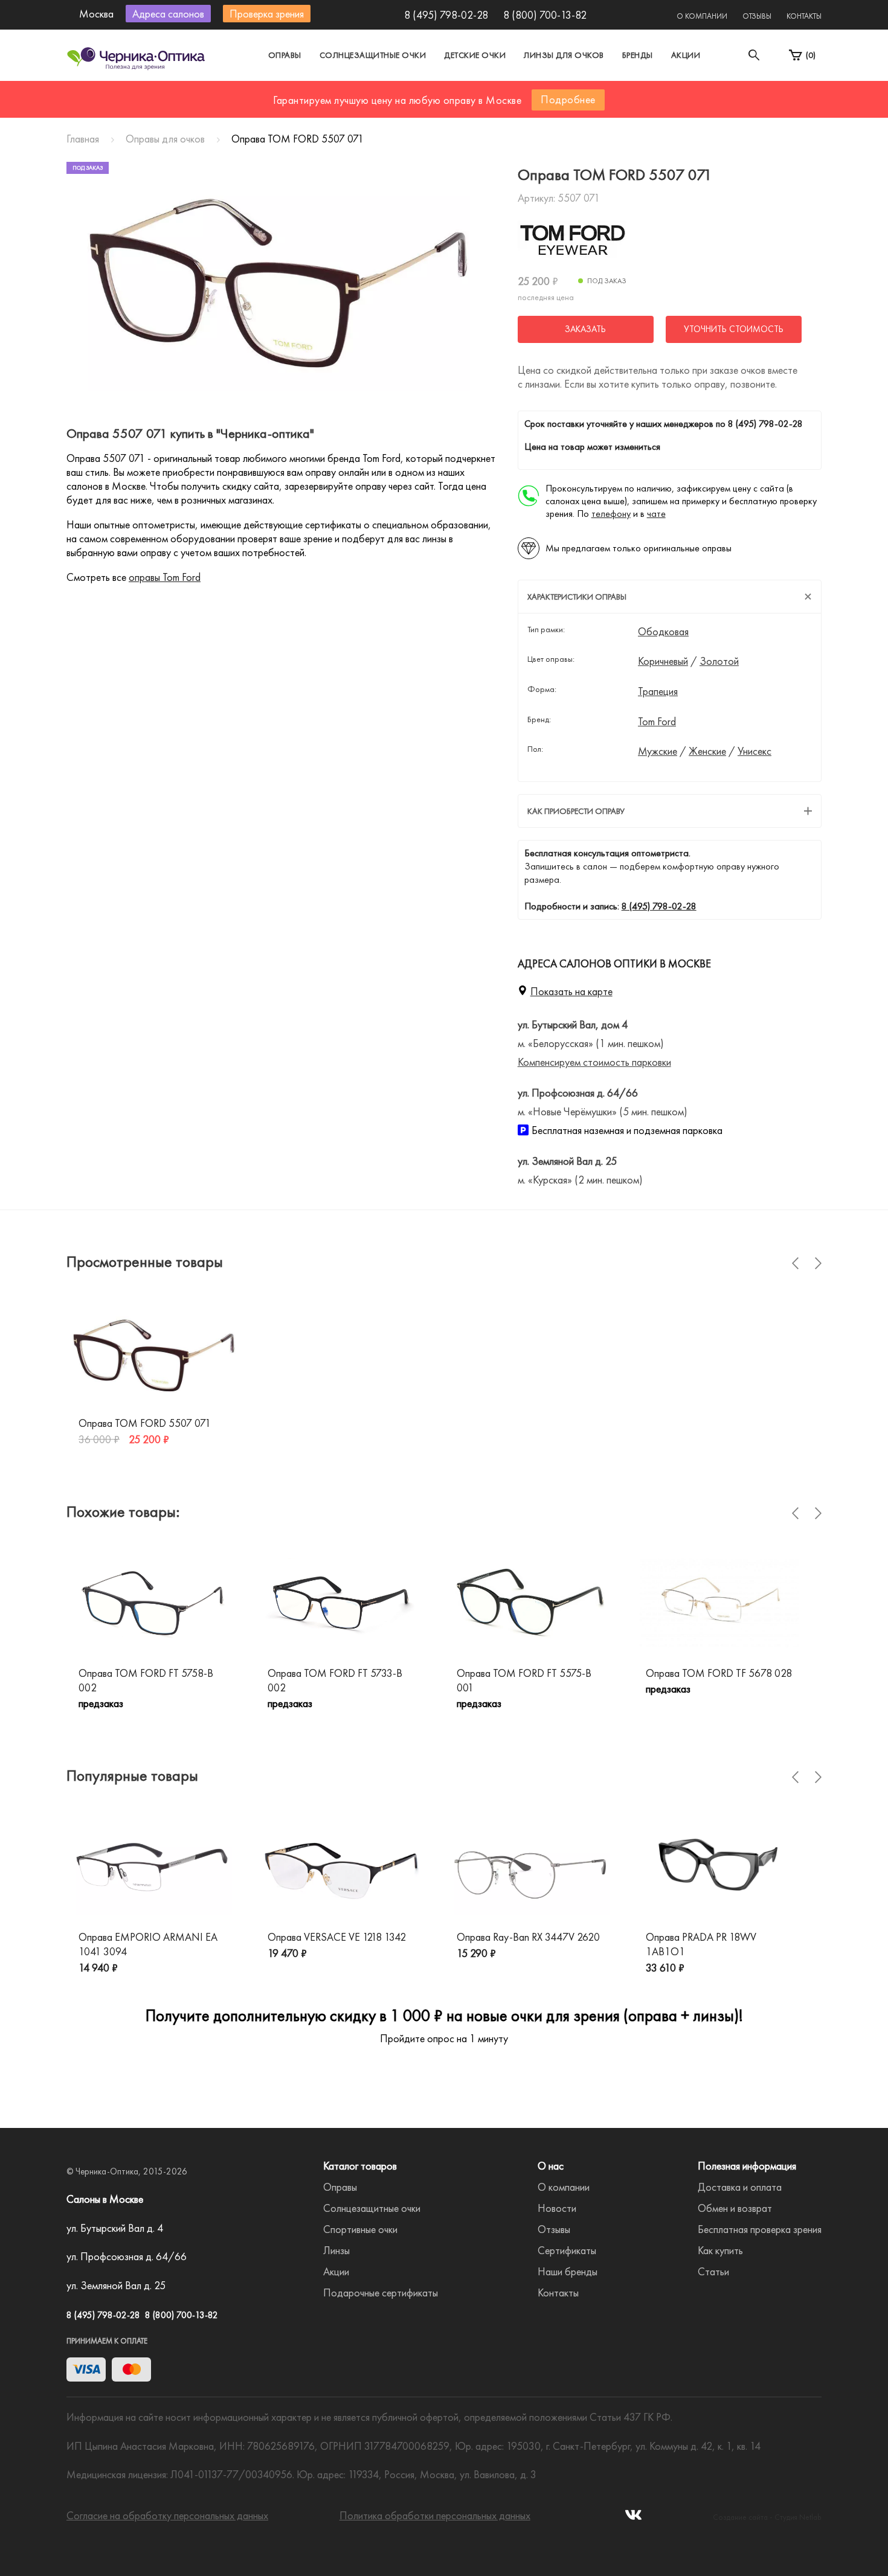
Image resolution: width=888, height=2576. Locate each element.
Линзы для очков (564, 55)
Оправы (285, 55)
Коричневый (663, 661)
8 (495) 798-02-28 (446, 15)
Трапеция (658, 691)
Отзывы (757, 16)
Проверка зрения (267, 14)
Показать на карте (571, 991)
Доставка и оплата (740, 2187)
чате (656, 514)
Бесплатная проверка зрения (760, 2229)
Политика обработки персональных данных (435, 2515)
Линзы (336, 2250)
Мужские (658, 751)
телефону (611, 514)
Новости (557, 2208)
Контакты (804, 16)
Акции (686, 55)
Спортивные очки (360, 2229)
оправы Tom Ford (165, 577)
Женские (707, 751)
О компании (702, 16)
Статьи (713, 2271)
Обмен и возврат (735, 2208)
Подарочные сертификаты (381, 2292)
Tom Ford (657, 722)
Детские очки (475, 55)
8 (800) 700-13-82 (545, 15)
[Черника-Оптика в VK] (633, 2518)
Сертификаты (567, 2250)
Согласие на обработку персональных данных (167, 2515)
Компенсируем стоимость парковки (594, 1062)
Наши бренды (568, 2271)
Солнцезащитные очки (373, 55)
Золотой (719, 661)
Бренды (638, 55)
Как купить (720, 2250)
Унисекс (754, 751)
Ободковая (663, 632)
